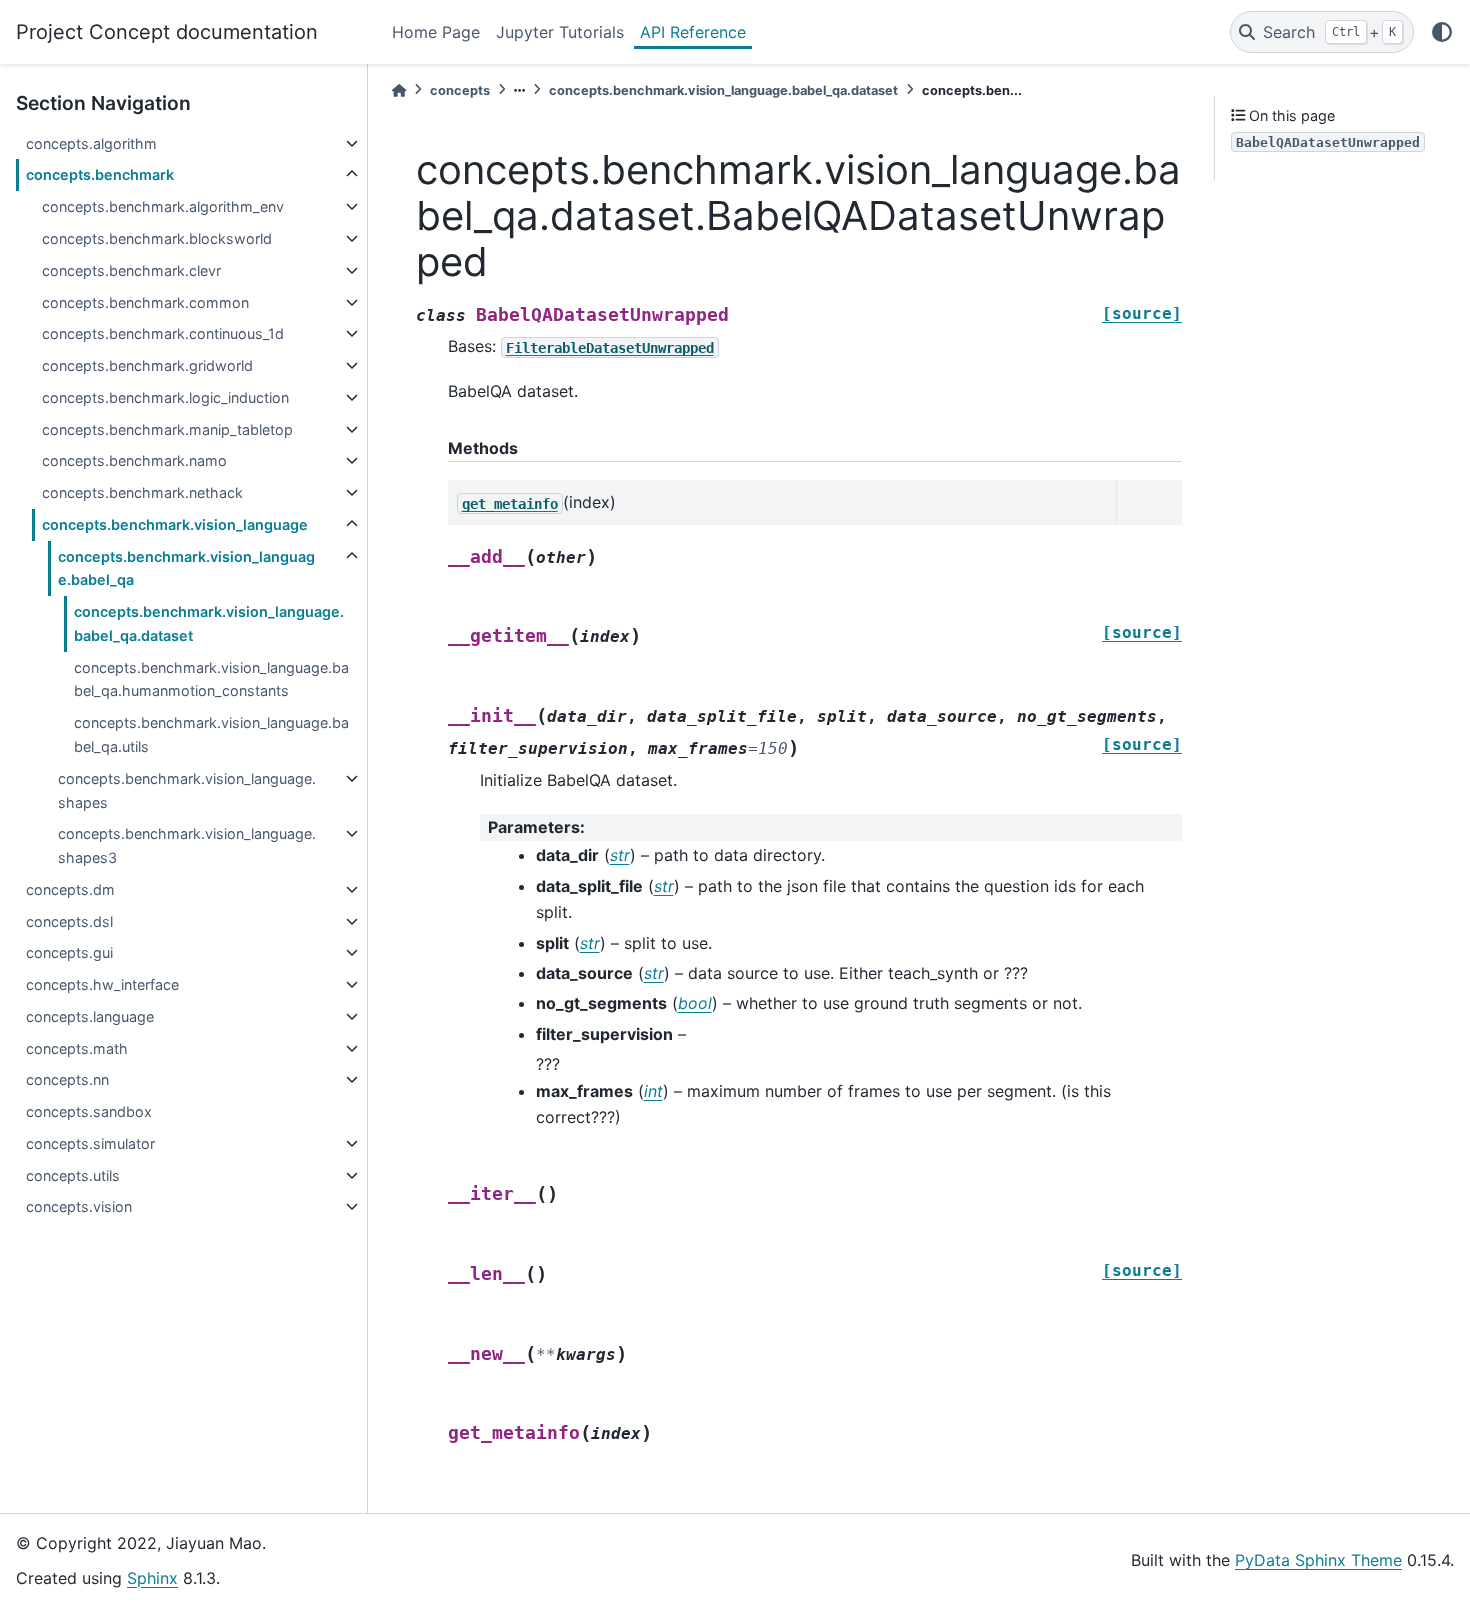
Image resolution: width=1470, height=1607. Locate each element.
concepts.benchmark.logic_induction (165, 397)
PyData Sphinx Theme (1318, 1560)
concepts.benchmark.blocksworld (157, 238)
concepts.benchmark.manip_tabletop (167, 429)
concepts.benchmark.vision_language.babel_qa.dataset (209, 623)
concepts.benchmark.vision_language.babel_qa (186, 568)
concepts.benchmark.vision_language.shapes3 (187, 845)
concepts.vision (79, 1206)
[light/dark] (1442, 32)
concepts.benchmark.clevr (131, 270)
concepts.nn (67, 1079)
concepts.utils (73, 1175)
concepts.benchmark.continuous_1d (163, 333)
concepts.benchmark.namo (134, 460)
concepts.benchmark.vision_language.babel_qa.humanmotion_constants (211, 679)
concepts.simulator (90, 1143)
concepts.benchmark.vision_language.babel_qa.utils (211, 734)
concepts (460, 90)
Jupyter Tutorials (560, 32)
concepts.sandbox (89, 1111)
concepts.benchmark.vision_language (175, 524)
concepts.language (90, 1016)
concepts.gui (69, 952)
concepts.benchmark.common (145, 302)
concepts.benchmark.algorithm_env (163, 206)
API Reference (693, 32)
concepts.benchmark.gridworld (147, 365)
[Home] (399, 90)
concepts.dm (70, 889)
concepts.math (77, 1048)
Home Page (436, 32)
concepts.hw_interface (102, 984)
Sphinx (152, 1578)
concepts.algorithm (91, 143)
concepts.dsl (69, 921)
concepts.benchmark (100, 174)
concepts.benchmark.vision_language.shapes (187, 790)
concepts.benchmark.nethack (142, 492)
